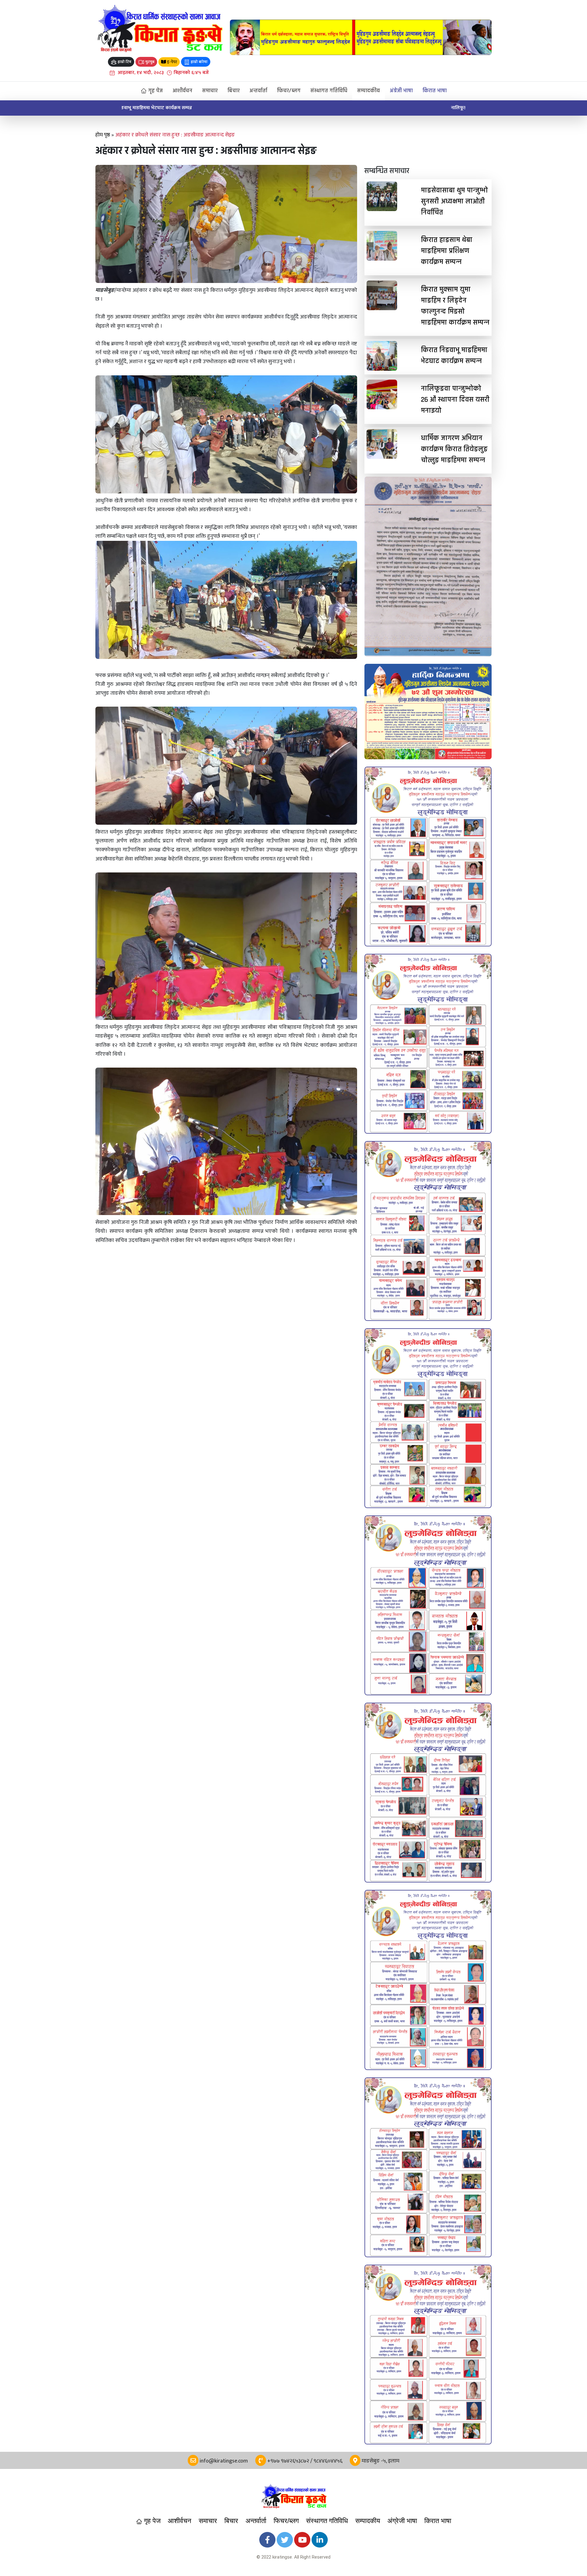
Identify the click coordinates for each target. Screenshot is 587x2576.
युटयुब (149, 62)
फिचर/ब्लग (289, 91)
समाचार (210, 91)
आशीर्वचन (182, 91)
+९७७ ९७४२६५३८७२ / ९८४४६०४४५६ (304, 2461)
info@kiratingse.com (223, 2461)
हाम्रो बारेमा (199, 62)
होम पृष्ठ (103, 135)
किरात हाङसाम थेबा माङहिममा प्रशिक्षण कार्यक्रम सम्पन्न (170, 108)
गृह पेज (155, 91)
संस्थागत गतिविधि (329, 91)
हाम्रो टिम (124, 62)
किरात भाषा (435, 91)
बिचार (234, 91)
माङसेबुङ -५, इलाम (380, 2461)
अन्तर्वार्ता (258, 91)
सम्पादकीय (369, 91)
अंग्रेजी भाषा (401, 91)
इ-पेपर (172, 62)
